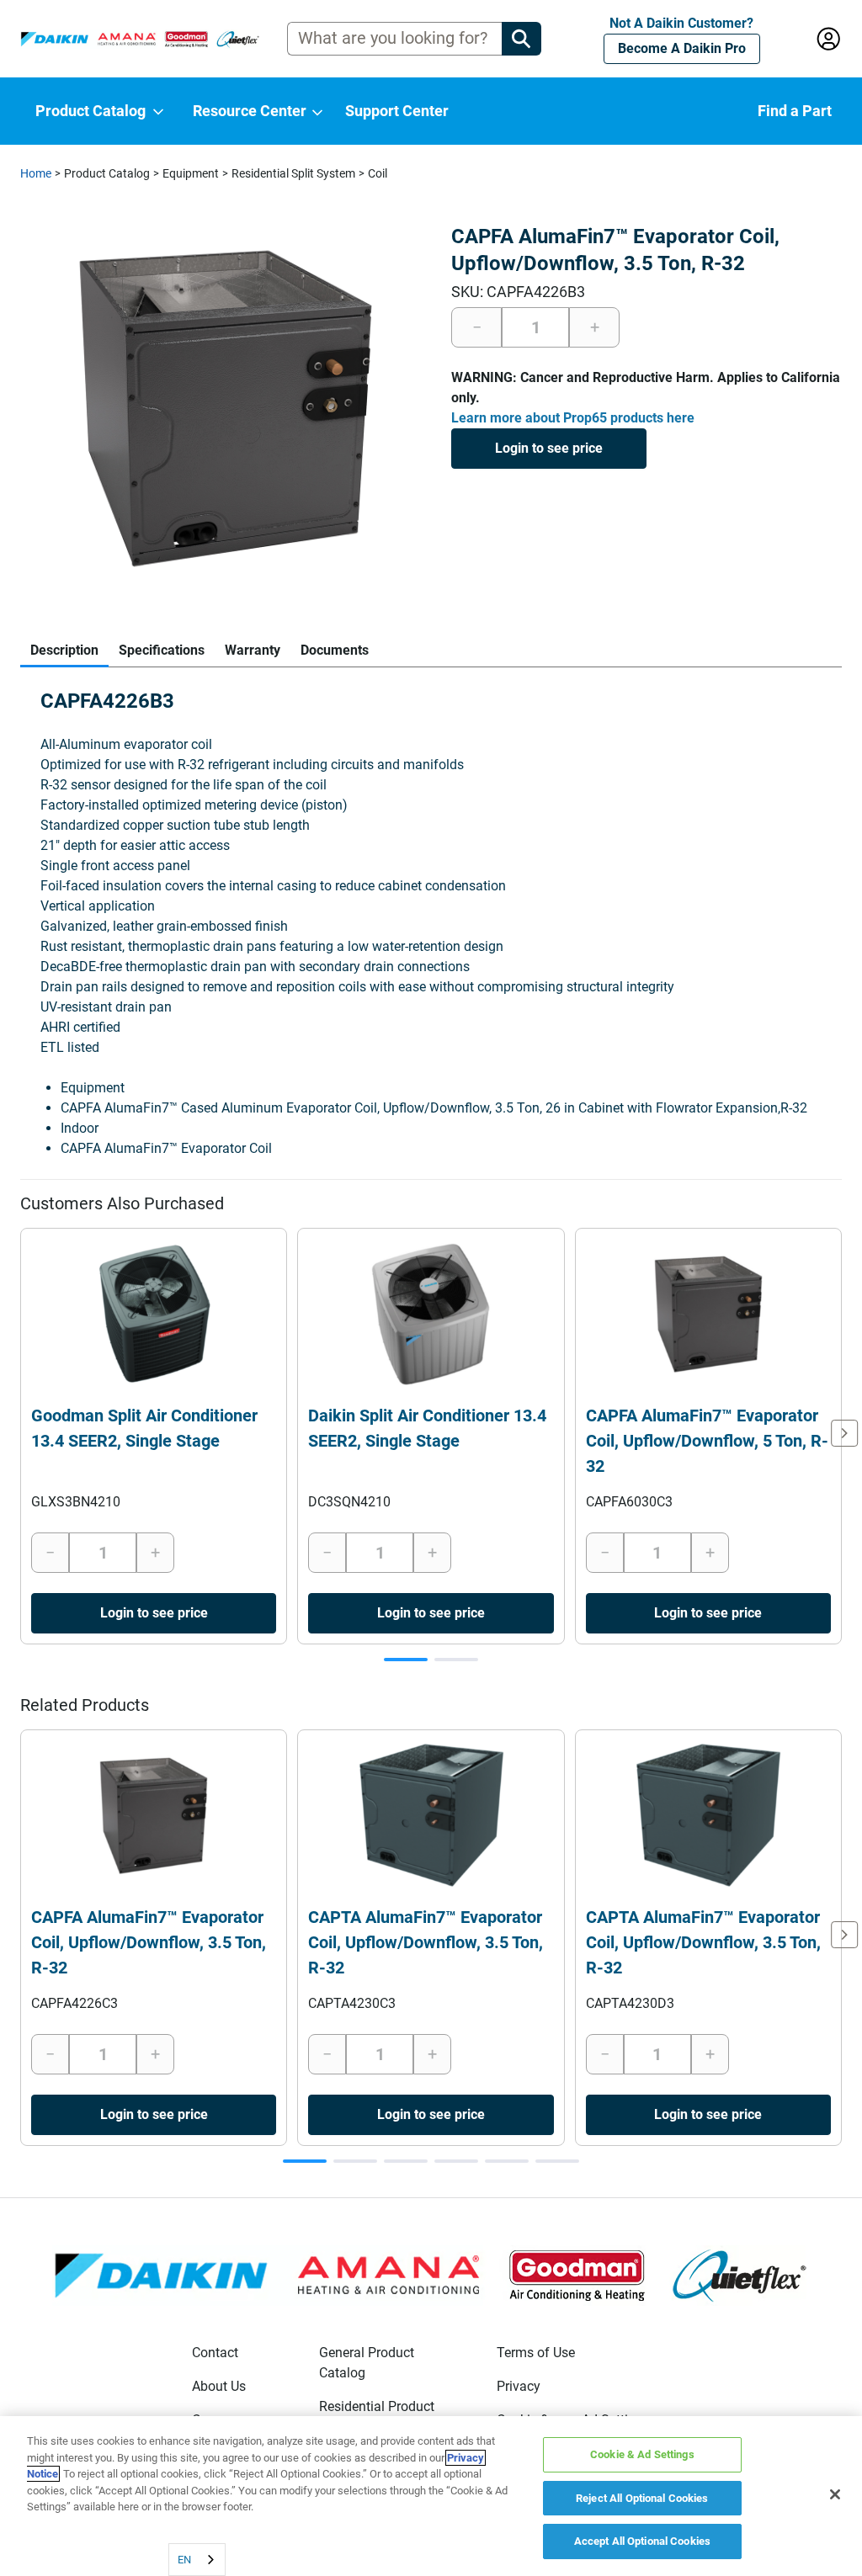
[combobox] (197, 2560)
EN (184, 2560)
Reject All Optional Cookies (642, 2498)
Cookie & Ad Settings (642, 2454)
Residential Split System (293, 173)
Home (36, 173)
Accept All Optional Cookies (643, 2541)
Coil (378, 173)
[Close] (835, 2494)
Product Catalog (107, 173)
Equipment (191, 173)
